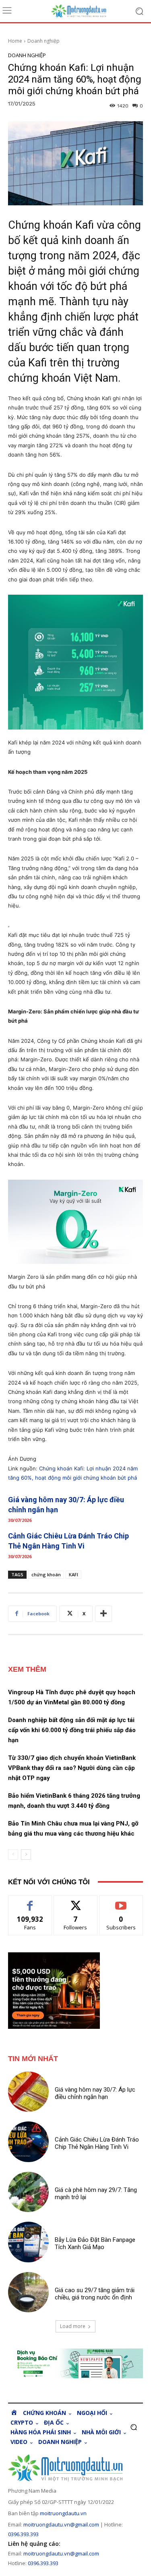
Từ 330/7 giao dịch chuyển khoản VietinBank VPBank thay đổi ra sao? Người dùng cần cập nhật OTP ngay (72, 1768)
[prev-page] (13, 1854)
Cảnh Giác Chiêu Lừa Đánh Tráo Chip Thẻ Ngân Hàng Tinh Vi (97, 2143)
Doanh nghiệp (43, 41)
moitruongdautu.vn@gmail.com (61, 2524)
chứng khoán (46, 1574)
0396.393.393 (23, 2534)
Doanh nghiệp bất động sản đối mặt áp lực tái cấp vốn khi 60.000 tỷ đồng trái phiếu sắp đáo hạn (72, 1730)
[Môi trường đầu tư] (84, 11)
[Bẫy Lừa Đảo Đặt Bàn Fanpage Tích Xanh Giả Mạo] (28, 2242)
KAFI (73, 1574)
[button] (133, 2427)
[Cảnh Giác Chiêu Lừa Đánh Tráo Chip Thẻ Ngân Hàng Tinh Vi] (28, 2142)
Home (15, 41)
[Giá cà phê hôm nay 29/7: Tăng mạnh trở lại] (28, 2192)
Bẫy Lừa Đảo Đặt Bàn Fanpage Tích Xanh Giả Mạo (95, 2243)
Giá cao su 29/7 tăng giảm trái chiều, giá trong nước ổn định (95, 2294)
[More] (103, 1614)
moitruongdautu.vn (63, 2513)
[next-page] (26, 1854)
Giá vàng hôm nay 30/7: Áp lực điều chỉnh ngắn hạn (95, 2093)
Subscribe (121, 1901)
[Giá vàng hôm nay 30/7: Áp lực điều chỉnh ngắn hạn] (28, 2092)
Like (30, 1901)
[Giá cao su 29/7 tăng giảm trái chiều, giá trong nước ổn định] (28, 2292)
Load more (73, 2326)
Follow (75, 1901)
